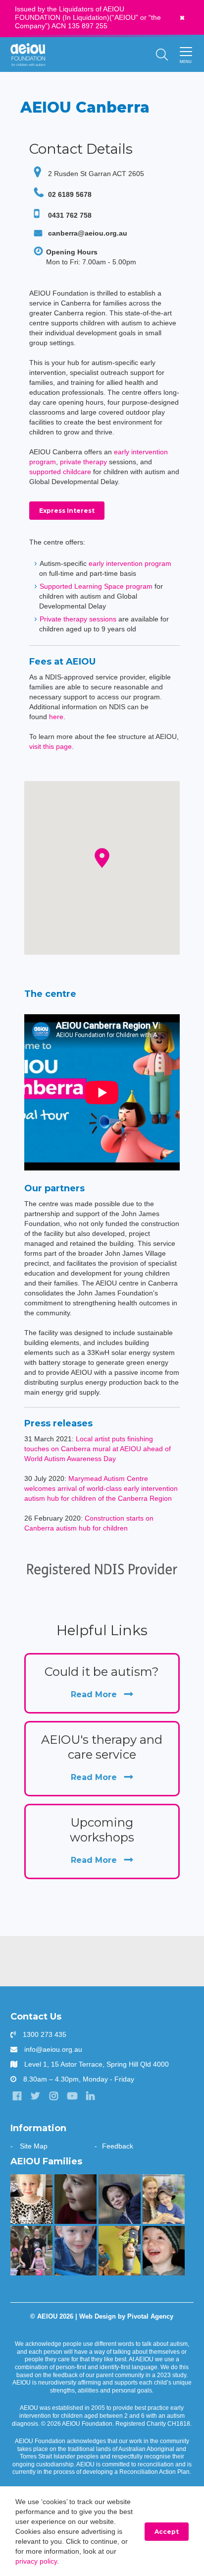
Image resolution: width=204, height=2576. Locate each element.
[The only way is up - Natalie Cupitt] (76, 2199)
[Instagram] (54, 2096)
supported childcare (60, 472)
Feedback (118, 2146)
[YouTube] (72, 2096)
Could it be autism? (102, 1682)
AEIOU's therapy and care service (102, 1757)
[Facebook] (17, 2096)
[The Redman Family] (76, 2251)
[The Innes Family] (120, 2199)
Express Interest (67, 511)
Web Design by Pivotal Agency (126, 2317)
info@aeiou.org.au (53, 2049)
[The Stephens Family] (164, 2251)
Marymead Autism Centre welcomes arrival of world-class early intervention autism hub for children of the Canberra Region (101, 1488)
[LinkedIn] (91, 2096)
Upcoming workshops (102, 1840)
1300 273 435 (45, 2034)
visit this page (51, 746)
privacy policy (36, 2561)
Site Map (34, 2146)
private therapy (83, 462)
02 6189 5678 (69, 194)
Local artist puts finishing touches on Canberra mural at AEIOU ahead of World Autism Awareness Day (98, 1449)
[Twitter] (36, 2096)
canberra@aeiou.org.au (88, 233)
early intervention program (130, 563)
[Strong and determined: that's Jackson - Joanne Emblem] (164, 2199)
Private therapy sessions (78, 619)
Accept (167, 2532)
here (56, 717)
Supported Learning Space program (96, 586)
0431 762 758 (69, 215)
